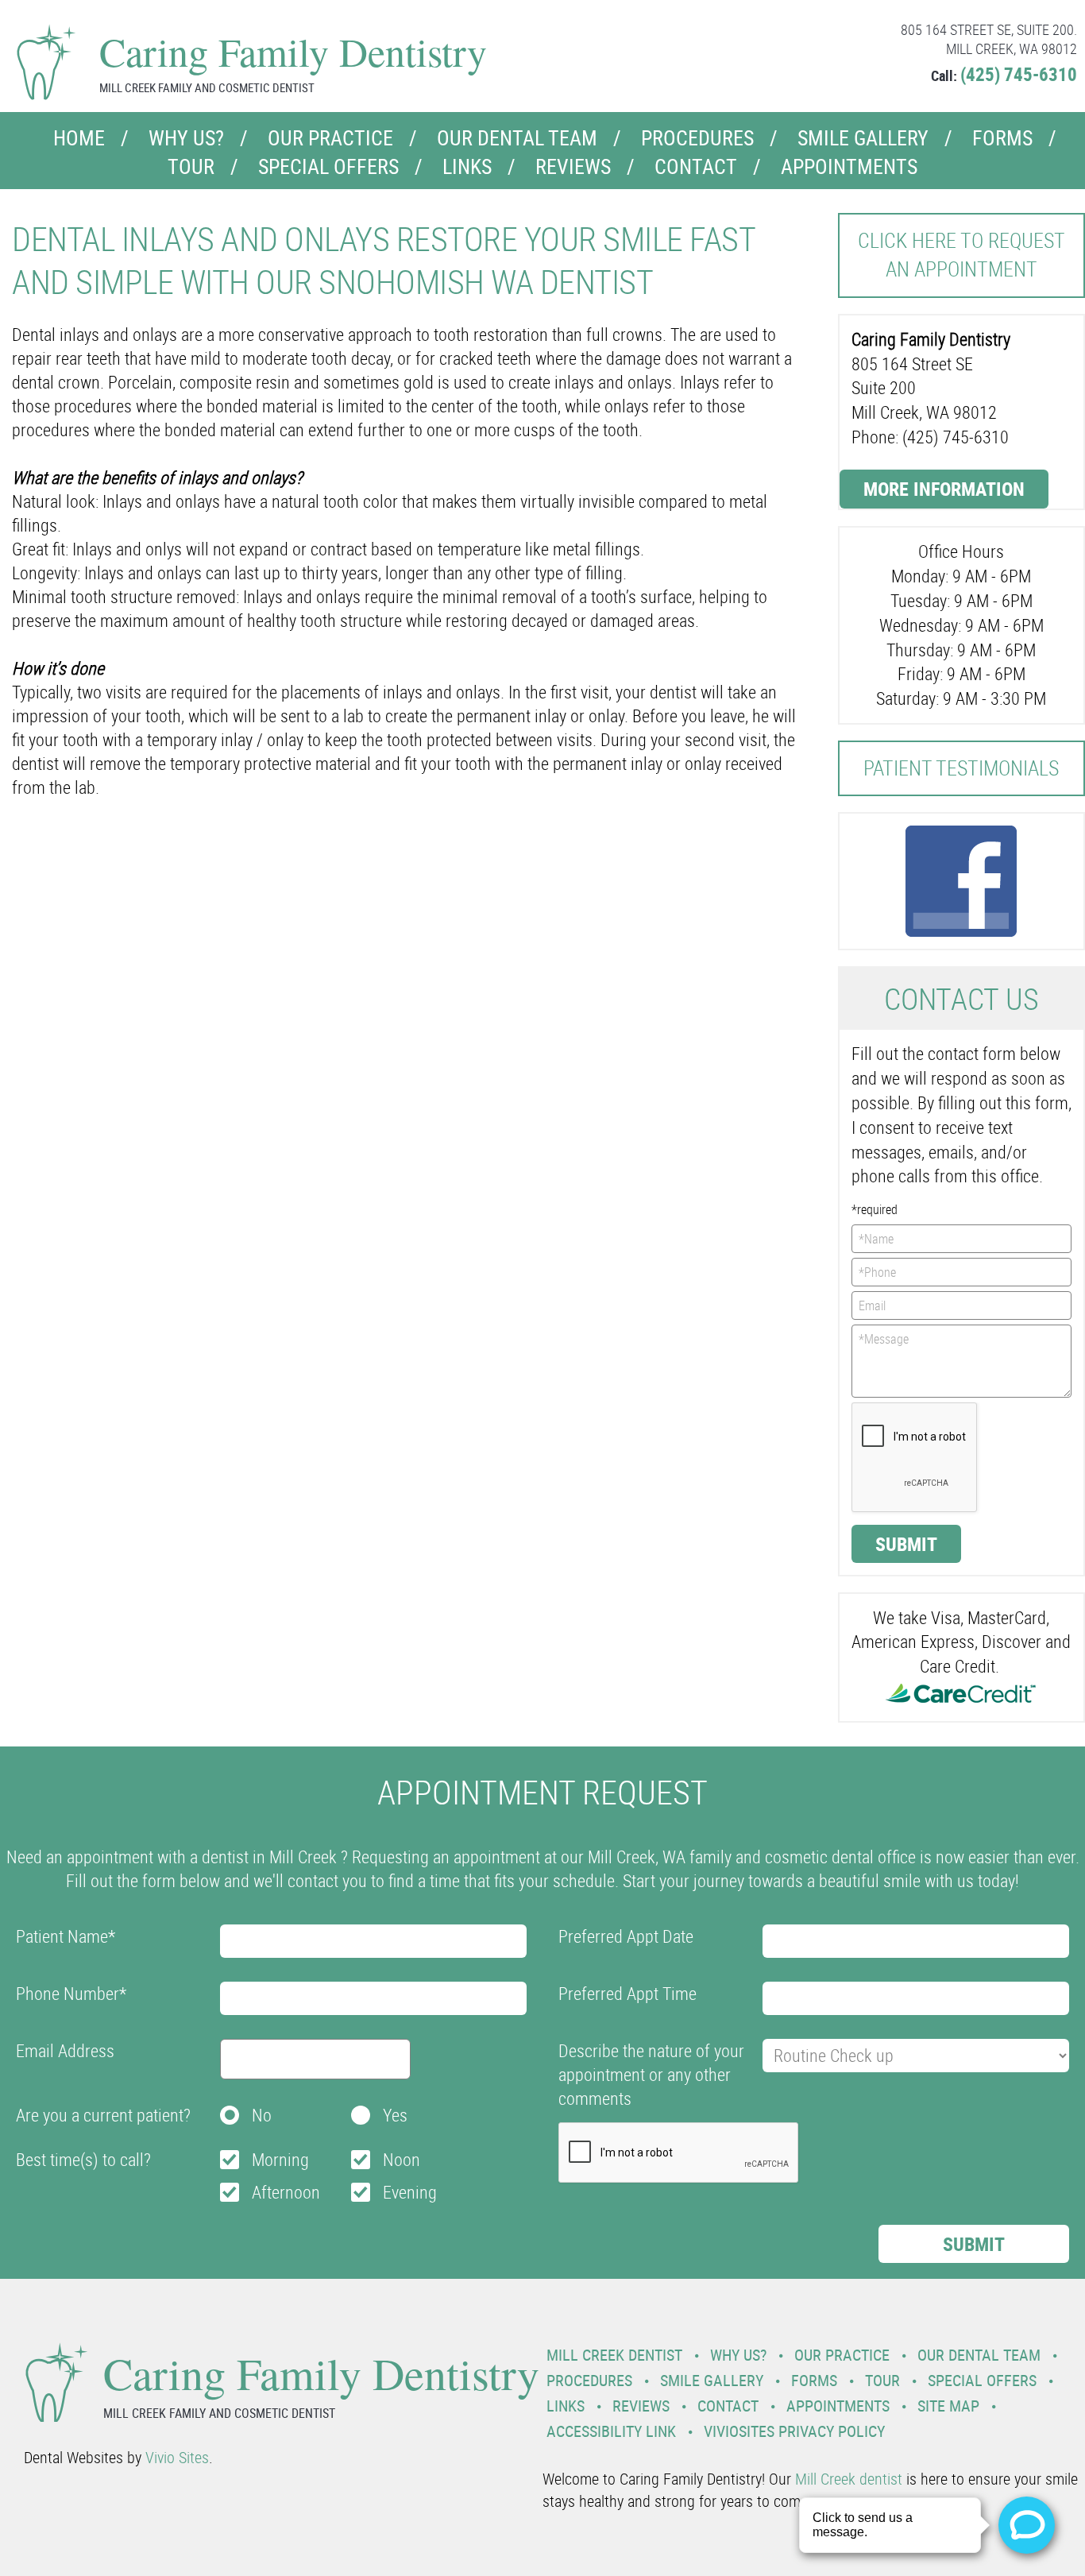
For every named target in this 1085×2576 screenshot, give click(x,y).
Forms (1002, 138)
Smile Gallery (863, 138)
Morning (280, 2159)
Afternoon (286, 2192)
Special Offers (328, 166)
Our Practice (330, 138)
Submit (906, 1544)
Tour (191, 166)
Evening (410, 2192)
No (262, 2115)
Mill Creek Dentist (614, 2355)
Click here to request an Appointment (961, 255)
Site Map (948, 2406)
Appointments (849, 166)
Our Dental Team (517, 138)
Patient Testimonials (961, 768)
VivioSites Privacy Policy (794, 2431)
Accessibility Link (611, 2431)
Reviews (573, 166)
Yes (395, 2115)
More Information (944, 489)
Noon (402, 2159)
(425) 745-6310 (1019, 74)
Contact (696, 166)
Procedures (697, 138)
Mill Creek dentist (849, 2479)
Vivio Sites (177, 2457)
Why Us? (186, 138)
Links (467, 166)
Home (79, 138)
